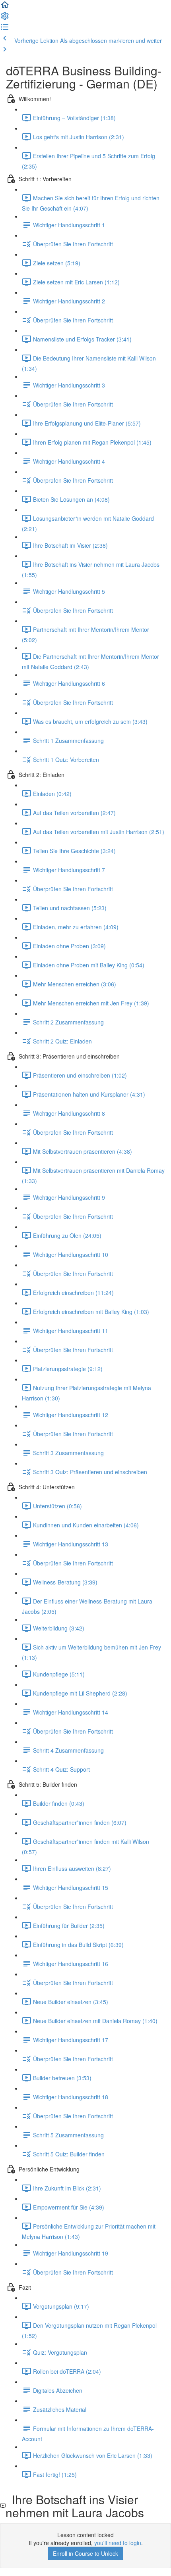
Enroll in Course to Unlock (85, 2553)
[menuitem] (5, 18)
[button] (5, 7)
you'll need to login (118, 2543)
